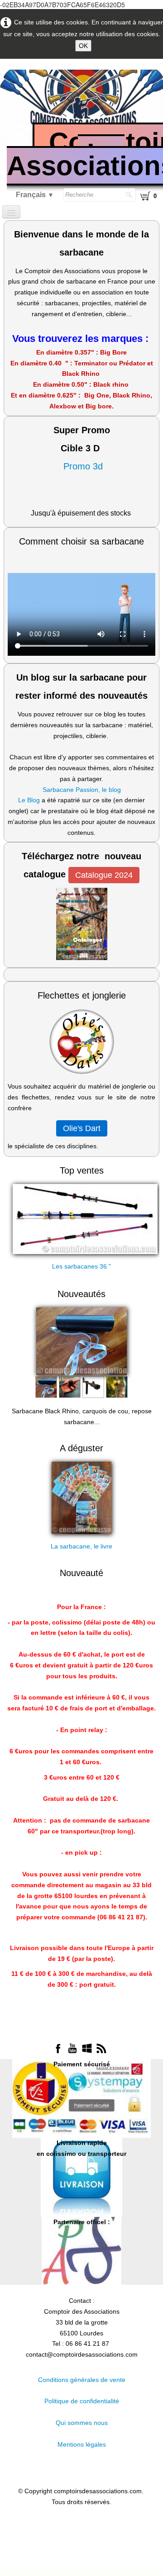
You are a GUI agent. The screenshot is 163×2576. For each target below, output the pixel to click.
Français (35, 195)
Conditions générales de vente (82, 2380)
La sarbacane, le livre (81, 1546)
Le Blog (29, 800)
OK (83, 46)
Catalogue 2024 (104, 875)
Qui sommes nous (82, 2423)
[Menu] (11, 212)
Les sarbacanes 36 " (81, 1266)
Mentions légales (82, 2444)
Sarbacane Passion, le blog (82, 790)
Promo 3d (82, 466)
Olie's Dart (82, 1128)
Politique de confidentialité (82, 2401)
